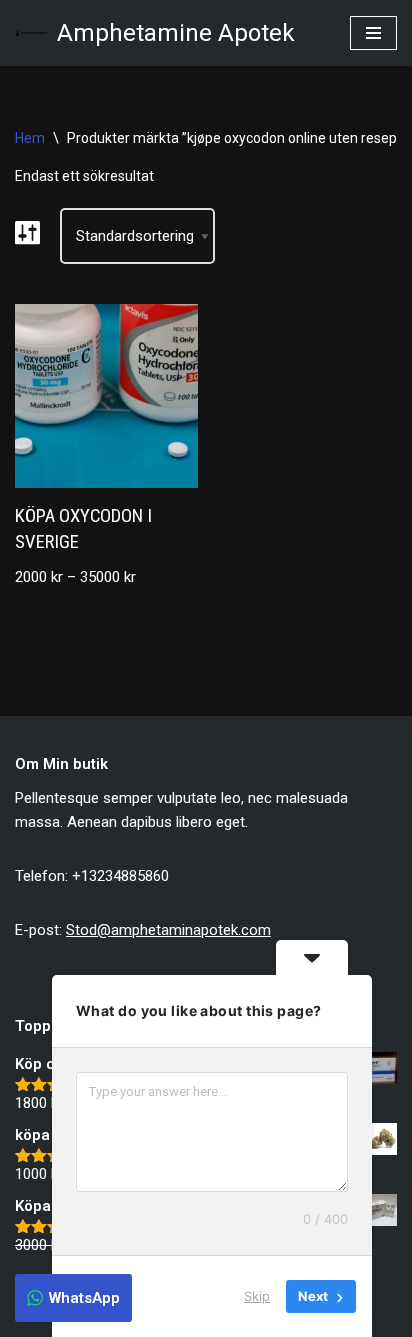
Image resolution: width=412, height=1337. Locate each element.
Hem (30, 138)
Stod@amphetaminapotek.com (168, 930)
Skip (257, 1296)
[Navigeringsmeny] (373, 33)
